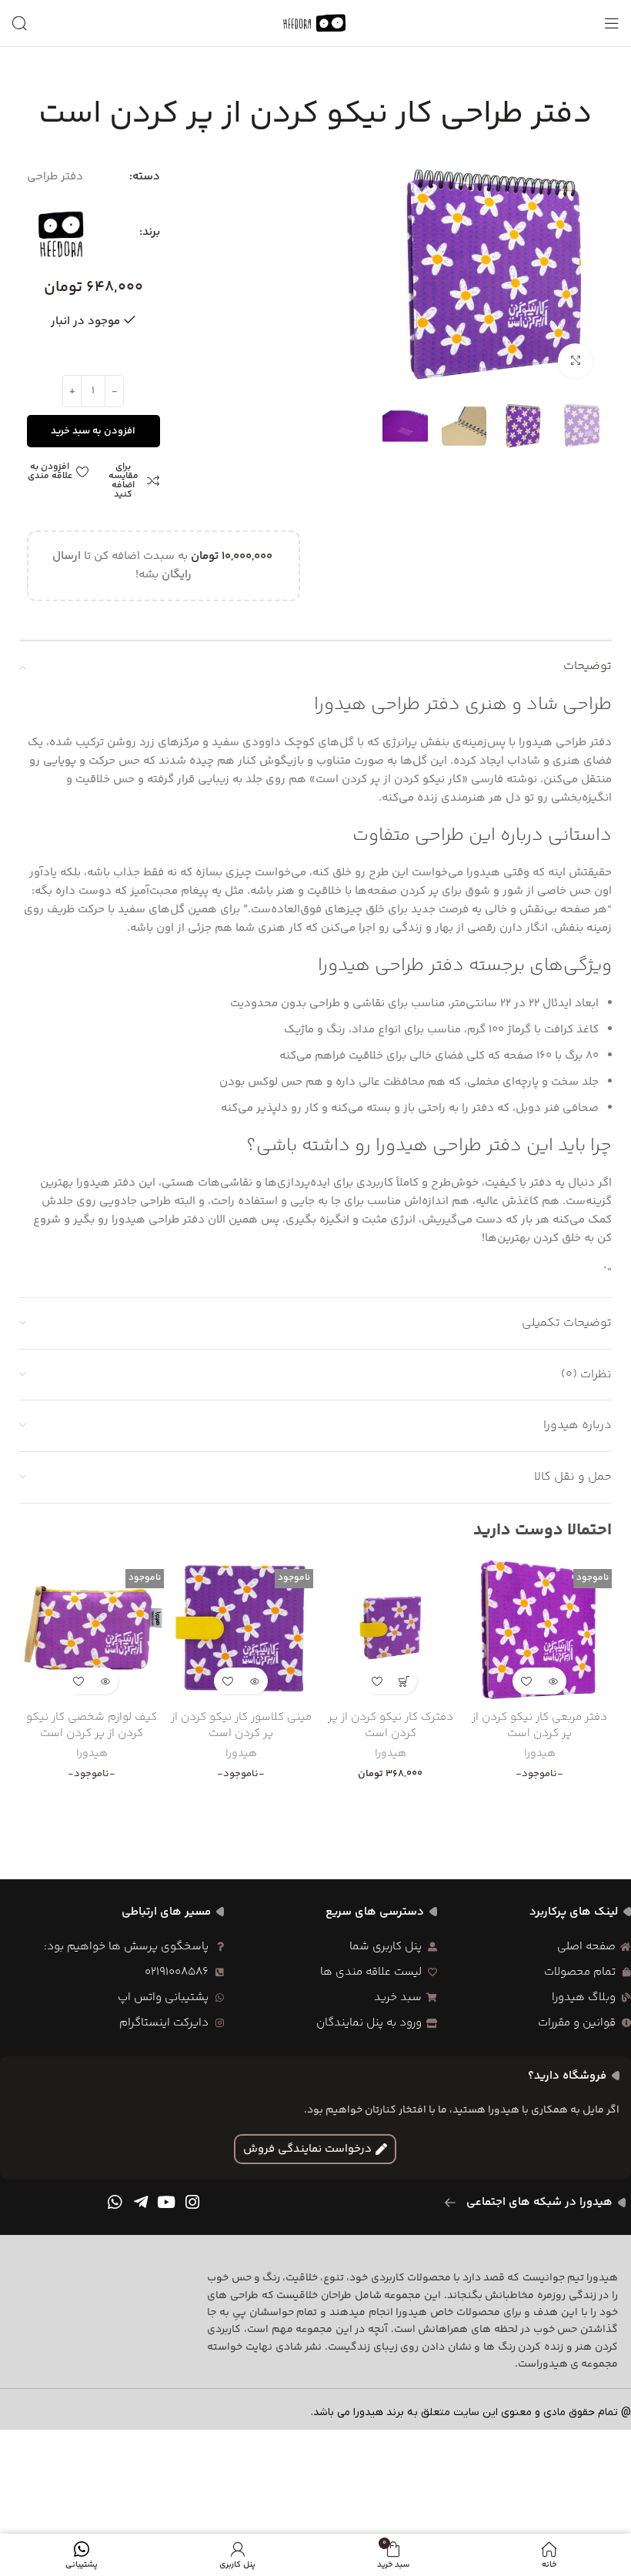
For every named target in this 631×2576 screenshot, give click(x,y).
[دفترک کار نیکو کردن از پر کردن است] (390, 1630)
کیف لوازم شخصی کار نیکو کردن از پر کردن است (92, 1725)
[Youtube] (167, 2202)
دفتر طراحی (55, 177)
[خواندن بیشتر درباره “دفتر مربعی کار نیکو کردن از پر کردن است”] (553, 1681)
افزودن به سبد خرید (93, 431)
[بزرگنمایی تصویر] (575, 361)
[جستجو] (19, 23)
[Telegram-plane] (141, 2202)
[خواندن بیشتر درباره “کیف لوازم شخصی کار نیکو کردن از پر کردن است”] (105, 1681)
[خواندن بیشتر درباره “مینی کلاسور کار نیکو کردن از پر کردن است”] (254, 1681)
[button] (404, 1681)
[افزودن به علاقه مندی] (526, 1681)
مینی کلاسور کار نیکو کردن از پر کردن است (241, 1725)
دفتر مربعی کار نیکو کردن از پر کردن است (539, 1725)
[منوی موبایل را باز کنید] (612, 23)
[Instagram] (192, 2202)
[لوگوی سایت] (315, 23)
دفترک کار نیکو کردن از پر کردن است (391, 1725)
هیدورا (540, 1755)
